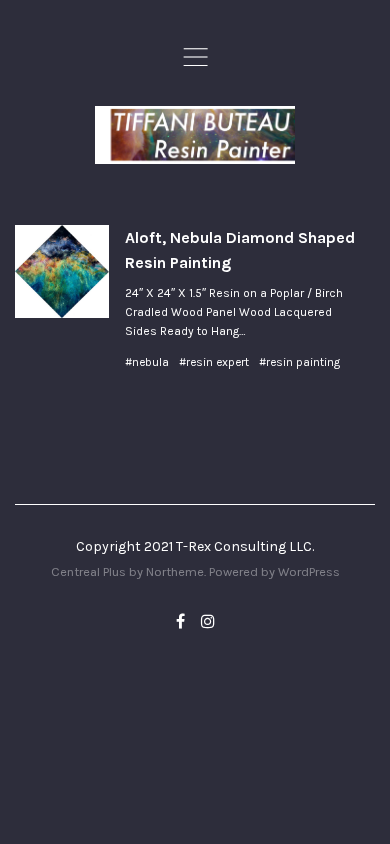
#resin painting (299, 362)
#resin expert (214, 362)
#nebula (147, 362)
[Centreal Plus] (195, 135)
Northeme (175, 571)
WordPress (309, 571)
